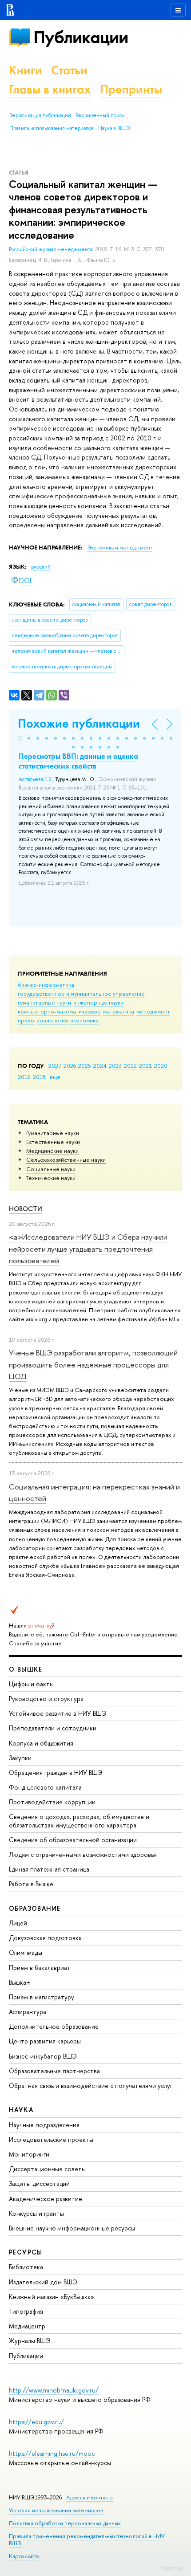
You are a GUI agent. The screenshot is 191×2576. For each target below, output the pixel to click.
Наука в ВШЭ (114, 128)
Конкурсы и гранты (36, 2213)
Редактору (171, 2568)
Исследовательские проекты (51, 2139)
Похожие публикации (79, 723)
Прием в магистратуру (42, 1997)
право (26, 1020)
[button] (20, 738)
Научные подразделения (44, 2125)
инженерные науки (98, 1002)
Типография (26, 2311)
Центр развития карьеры (45, 2041)
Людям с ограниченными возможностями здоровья (83, 1854)
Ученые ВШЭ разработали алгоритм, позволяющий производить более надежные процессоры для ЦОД (93, 1364)
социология (52, 1020)
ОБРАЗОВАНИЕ (35, 1908)
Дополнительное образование (54, 2026)
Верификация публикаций (40, 115)
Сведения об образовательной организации (73, 1840)
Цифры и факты (31, 1684)
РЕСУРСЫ (26, 2252)
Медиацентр (27, 2326)
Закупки (20, 1758)
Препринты (131, 89)
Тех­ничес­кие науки (51, 1178)
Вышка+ (20, 1982)
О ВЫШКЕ (26, 1669)
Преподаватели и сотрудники (53, 1728)
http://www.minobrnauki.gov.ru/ (54, 2390)
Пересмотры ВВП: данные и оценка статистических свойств (78, 761)
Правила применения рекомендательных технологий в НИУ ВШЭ (87, 2540)
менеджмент (153, 1011)
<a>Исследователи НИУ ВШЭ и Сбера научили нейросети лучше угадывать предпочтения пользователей (88, 1249)
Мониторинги (29, 2154)
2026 (70, 1066)
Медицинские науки (52, 1151)
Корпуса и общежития (41, 1743)
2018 (39, 1077)
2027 (55, 1066)
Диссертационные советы (47, 2169)
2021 (145, 1066)
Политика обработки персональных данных (65, 2523)
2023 (115, 1066)
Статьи (69, 70)
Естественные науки (53, 1142)
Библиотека (26, 2267)
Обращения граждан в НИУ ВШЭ (56, 1772)
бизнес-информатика (46, 985)
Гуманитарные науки (53, 1133)
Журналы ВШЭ (30, 2341)
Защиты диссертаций (39, 2183)
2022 (130, 1066)
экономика (84, 1020)
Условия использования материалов (56, 2510)
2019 (24, 1077)
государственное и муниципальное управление (81, 993)
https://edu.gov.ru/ (36, 2422)
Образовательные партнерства (54, 2071)
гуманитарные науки (44, 1002)
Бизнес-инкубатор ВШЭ (43, 2056)
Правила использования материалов (52, 128)
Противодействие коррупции (52, 1802)
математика (119, 1011)
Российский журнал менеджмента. (52, 249)
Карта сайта (24, 2556)
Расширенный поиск (100, 115)
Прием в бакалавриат (40, 1968)
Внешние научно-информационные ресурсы (72, 2228)
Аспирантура (28, 2012)
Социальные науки (51, 1169)
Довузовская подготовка (45, 1938)
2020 (161, 1066)
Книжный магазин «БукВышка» (52, 2297)
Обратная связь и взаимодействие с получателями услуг (91, 2086)
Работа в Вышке (31, 1884)
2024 (100, 1066)
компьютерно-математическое (59, 1011)
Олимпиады (26, 1952)
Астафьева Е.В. (36, 779)
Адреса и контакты (90, 2497)
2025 (85, 1066)
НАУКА (21, 2110)
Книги (26, 70)
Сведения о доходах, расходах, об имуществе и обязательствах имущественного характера (79, 1821)
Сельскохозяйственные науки (66, 1160)
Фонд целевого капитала (45, 1787)
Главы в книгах (50, 89)
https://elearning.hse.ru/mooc (52, 2453)
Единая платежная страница (49, 1869)
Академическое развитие (46, 2199)
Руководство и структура (46, 1699)
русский (41, 567)
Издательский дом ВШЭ (43, 2282)
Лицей (18, 1923)
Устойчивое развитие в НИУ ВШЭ (58, 1713)
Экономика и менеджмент (120, 548)
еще (55, 1077)
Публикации (81, 37)
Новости (26, 1209)
